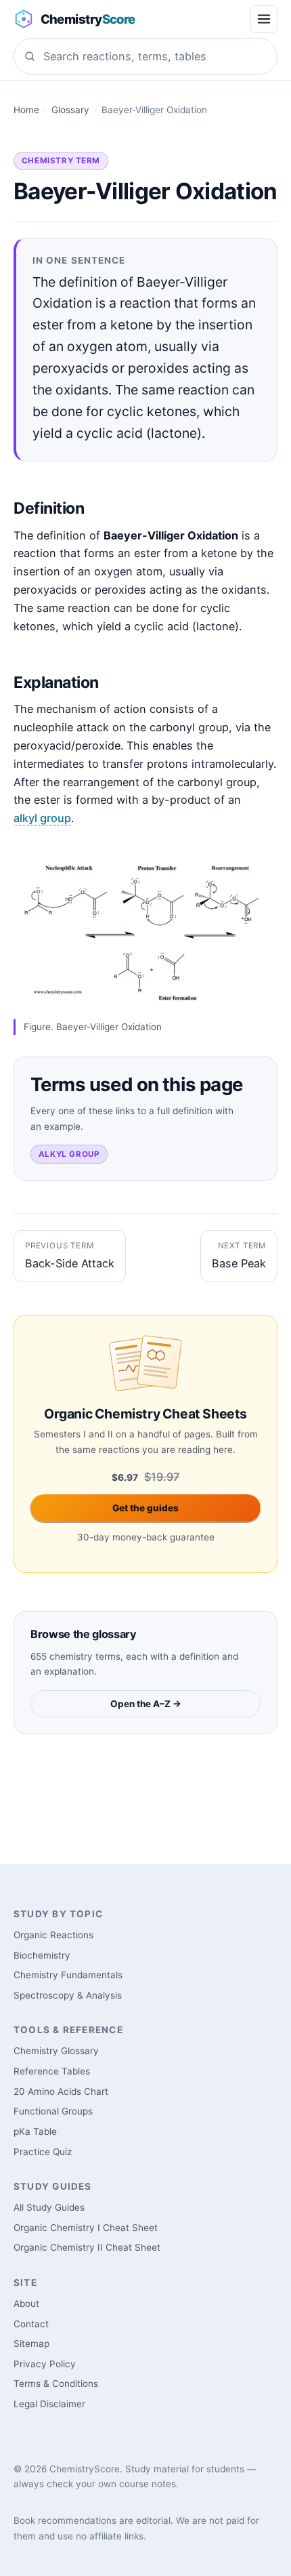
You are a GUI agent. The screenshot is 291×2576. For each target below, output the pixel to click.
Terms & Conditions (56, 2384)
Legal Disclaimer (49, 2404)
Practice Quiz (43, 2152)
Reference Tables (52, 2071)
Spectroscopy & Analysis (68, 1995)
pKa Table (35, 2131)
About (26, 2304)
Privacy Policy (45, 2364)
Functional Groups (53, 2111)
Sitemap (31, 2344)
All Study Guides (49, 2207)
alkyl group (42, 818)
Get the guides (145, 1508)
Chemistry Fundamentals (68, 1975)
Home (26, 110)
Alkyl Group (69, 1154)
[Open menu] (264, 19)
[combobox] (145, 56)
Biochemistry (42, 1955)
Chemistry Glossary (56, 2051)
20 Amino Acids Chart (61, 2091)
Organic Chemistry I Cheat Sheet (86, 2228)
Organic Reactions (53, 1935)
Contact (31, 2324)
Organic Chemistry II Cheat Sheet (87, 2247)
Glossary (70, 110)
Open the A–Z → (146, 1704)
